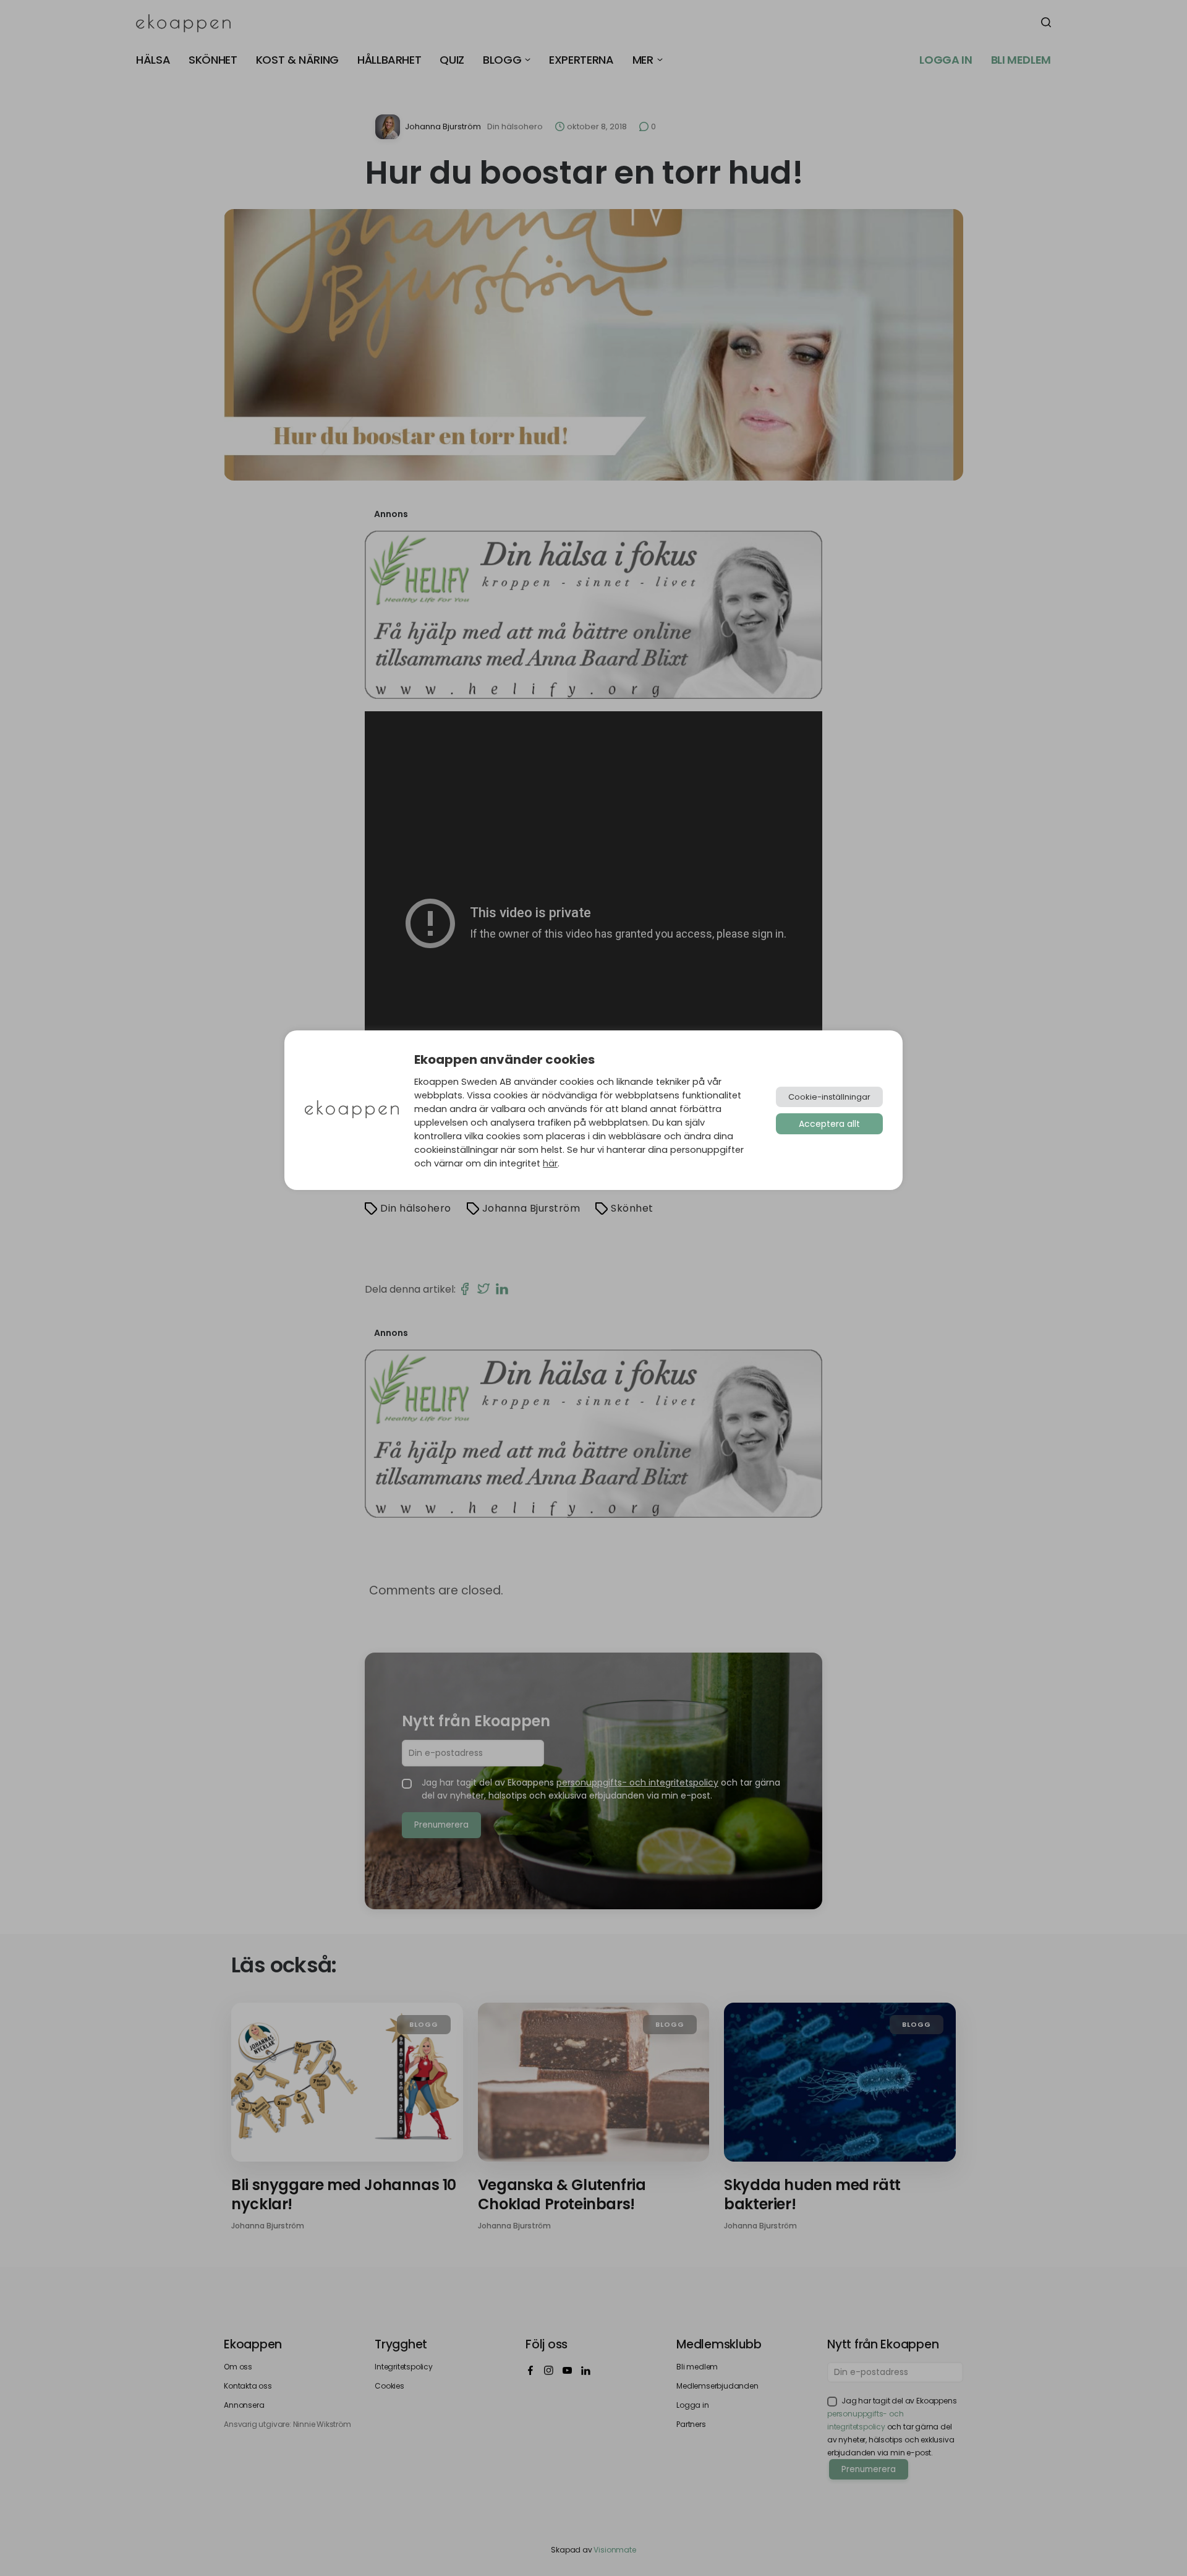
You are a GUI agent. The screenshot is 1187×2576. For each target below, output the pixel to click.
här (550, 1163)
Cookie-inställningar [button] (829, 1097)
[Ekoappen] (352, 1110)
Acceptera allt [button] (829, 1124)
